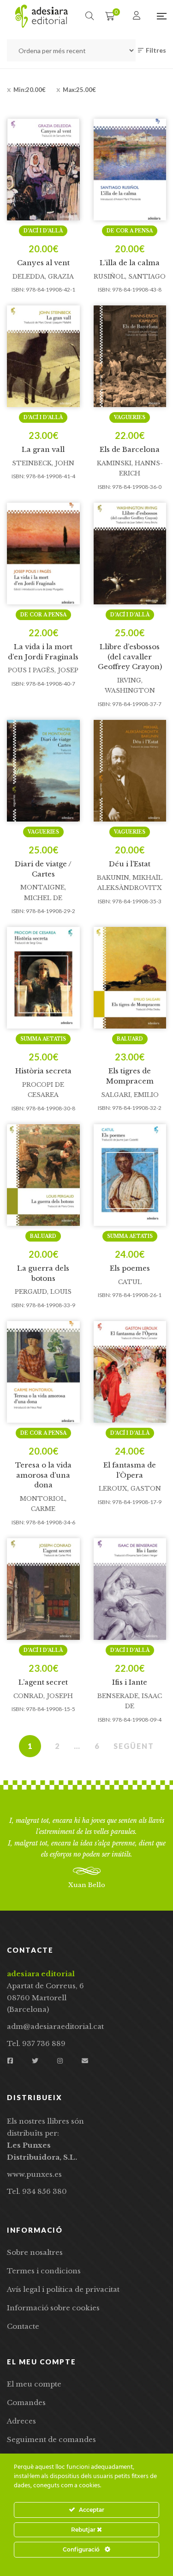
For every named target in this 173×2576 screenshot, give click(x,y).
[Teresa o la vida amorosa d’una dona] (43, 1372)
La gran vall (43, 449)
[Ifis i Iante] (130, 1589)
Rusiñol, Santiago (130, 277)
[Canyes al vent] (43, 170)
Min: (30, 90)
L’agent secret (43, 1682)
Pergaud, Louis (43, 1292)
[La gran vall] (43, 356)
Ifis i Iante (130, 1682)
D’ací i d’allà (43, 231)
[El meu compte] (138, 16)
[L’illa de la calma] (130, 170)
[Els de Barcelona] (130, 356)
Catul (130, 1282)
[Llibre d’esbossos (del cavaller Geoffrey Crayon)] (130, 554)
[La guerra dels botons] (43, 1175)
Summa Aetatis (43, 1039)
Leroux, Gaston (130, 1489)
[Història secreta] (43, 978)
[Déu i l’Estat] (130, 771)
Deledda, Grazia (43, 277)
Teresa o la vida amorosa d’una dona (43, 1475)
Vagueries (130, 417)
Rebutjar (84, 2530)
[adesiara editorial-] (42, 16)
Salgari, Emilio (130, 1095)
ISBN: (18, 289)
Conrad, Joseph (43, 1696)
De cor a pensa (130, 231)
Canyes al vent (43, 263)
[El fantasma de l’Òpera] (130, 1372)
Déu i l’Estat (130, 864)
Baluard (130, 1039)
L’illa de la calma (130, 263)
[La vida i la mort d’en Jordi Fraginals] (43, 554)
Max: (79, 90)
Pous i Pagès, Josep (43, 670)
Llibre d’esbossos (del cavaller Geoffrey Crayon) (130, 657)
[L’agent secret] (43, 1589)
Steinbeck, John (43, 463)
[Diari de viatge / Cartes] (43, 771)
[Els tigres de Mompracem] (130, 978)
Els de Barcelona (130, 449)
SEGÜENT (134, 1746)
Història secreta (43, 1071)
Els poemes (130, 1268)
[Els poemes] (130, 1175)
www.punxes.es (34, 2174)
